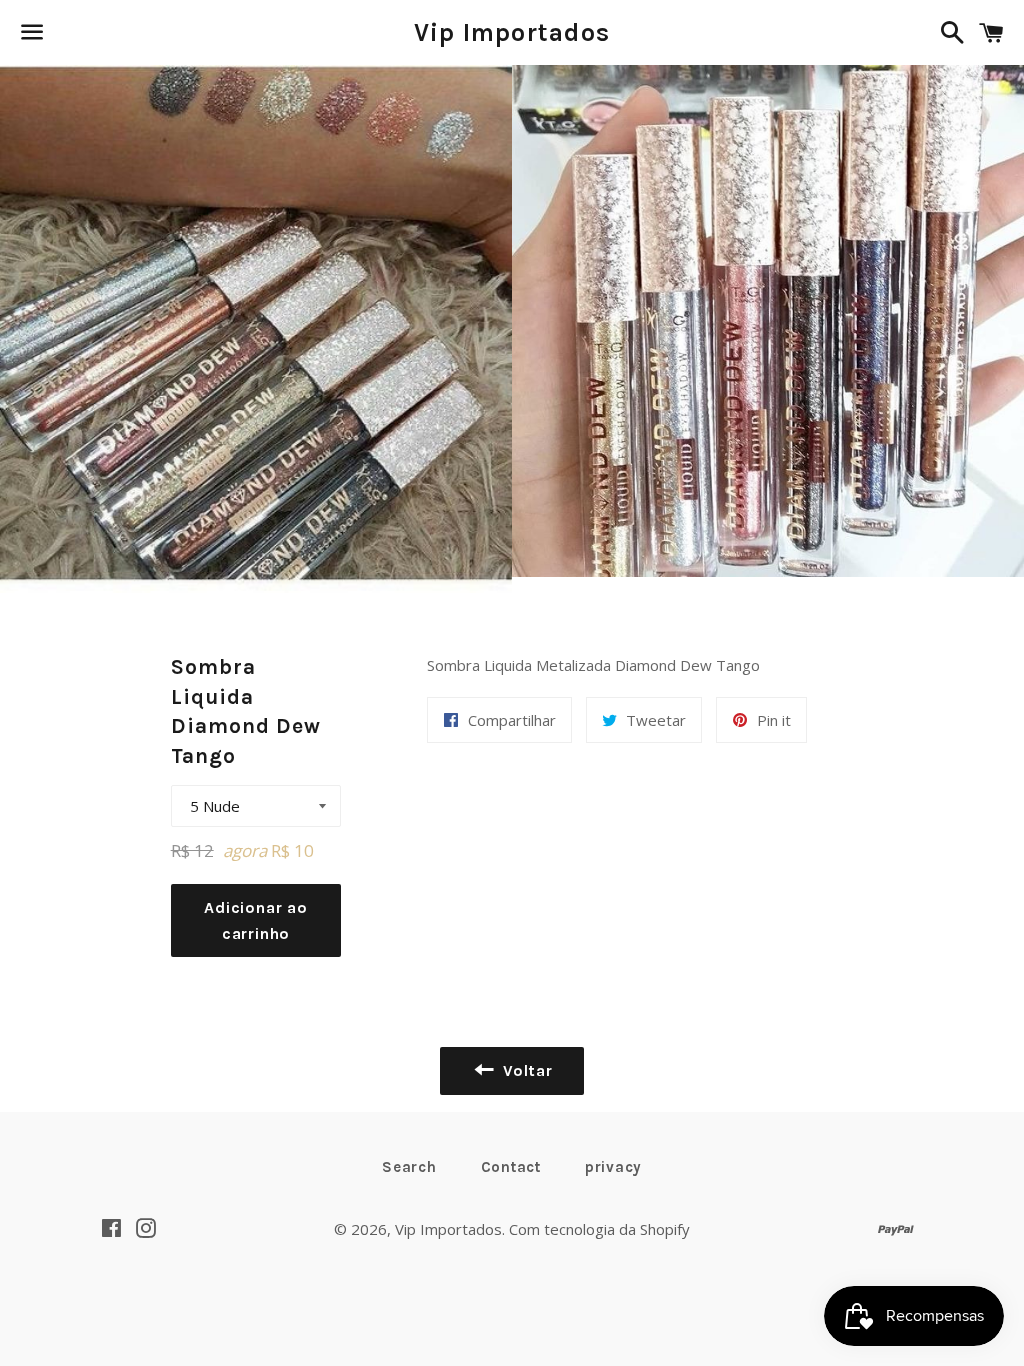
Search (409, 1167)
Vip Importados (512, 32)
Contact (511, 1167)
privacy (613, 1167)
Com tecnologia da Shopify (599, 1229)
